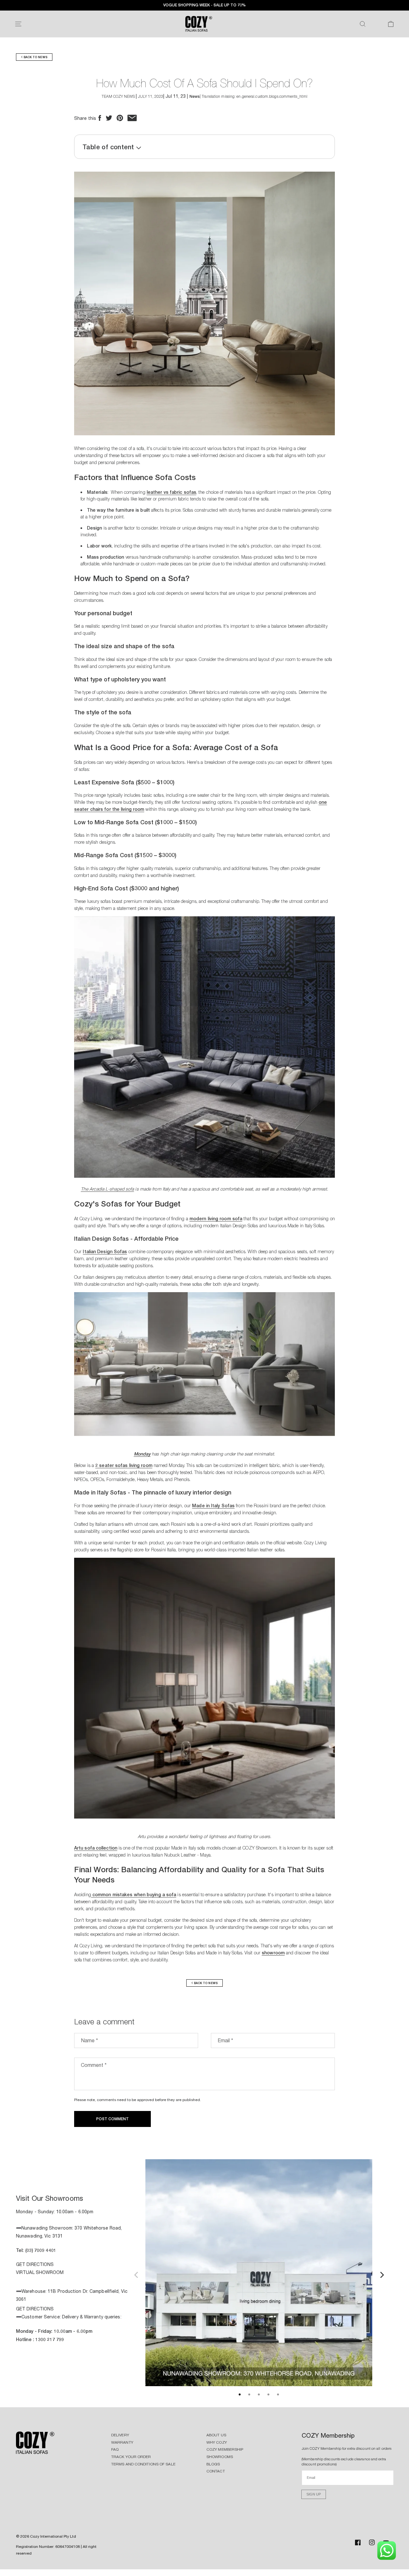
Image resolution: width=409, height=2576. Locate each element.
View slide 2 (249, 2394)
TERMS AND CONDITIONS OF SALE (143, 2464)
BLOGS (213, 2464)
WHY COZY (217, 2442)
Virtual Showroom (40, 2272)
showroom (273, 1953)
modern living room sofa (216, 1218)
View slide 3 (259, 2394)
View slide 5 (278, 2394)
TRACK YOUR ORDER (131, 2457)
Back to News (35, 57)
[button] (18, 24)
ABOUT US (216, 2435)
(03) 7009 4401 (41, 2250)
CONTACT (216, 2471)
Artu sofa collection (96, 1848)
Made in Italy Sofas (213, 1505)
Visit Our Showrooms (50, 2198)
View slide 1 (240, 2394)
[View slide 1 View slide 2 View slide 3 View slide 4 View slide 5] (259, 2274)
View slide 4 (268, 2394)
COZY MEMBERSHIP (225, 2449)
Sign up (314, 2494)
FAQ (115, 2449)
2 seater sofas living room (124, 1465)
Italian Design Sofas (105, 1251)
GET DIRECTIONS (35, 2264)
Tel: (21, 2250)
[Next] (381, 2274)
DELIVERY (120, 2435)
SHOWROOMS (220, 2457)
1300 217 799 (50, 2339)
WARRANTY (122, 2442)
